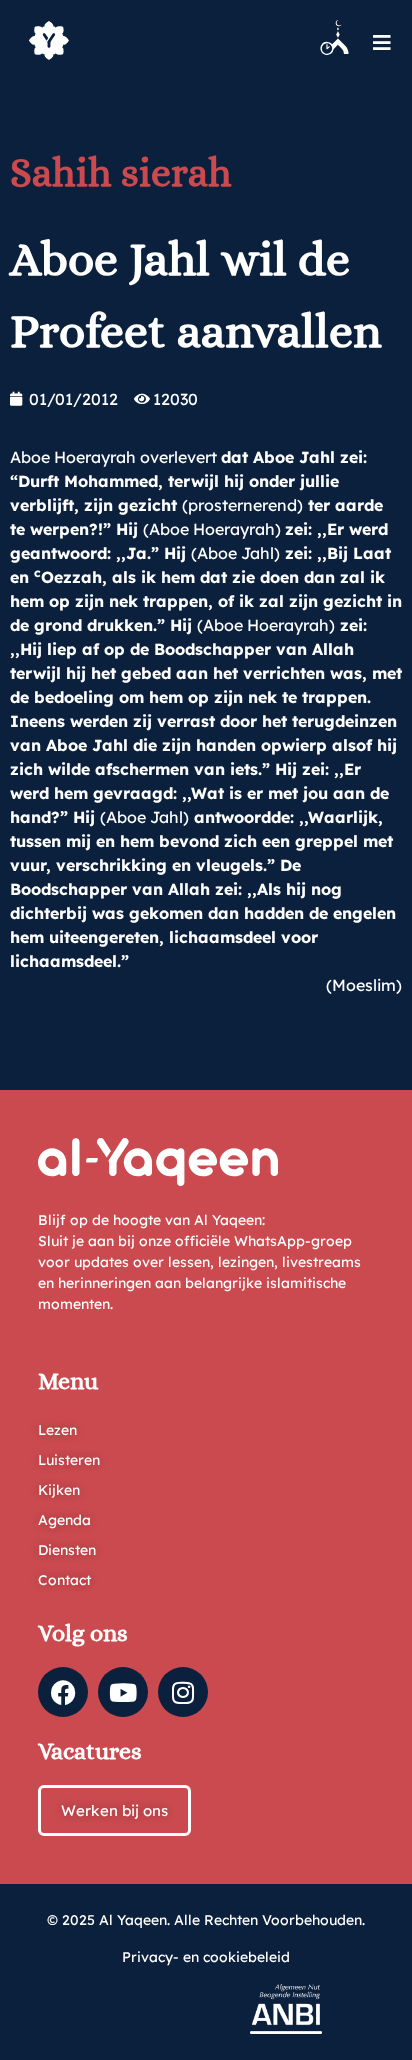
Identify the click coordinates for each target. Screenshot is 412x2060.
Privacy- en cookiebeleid (206, 1957)
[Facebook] (63, 1692)
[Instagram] (183, 1692)
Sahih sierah (121, 172)
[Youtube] (123, 1692)
